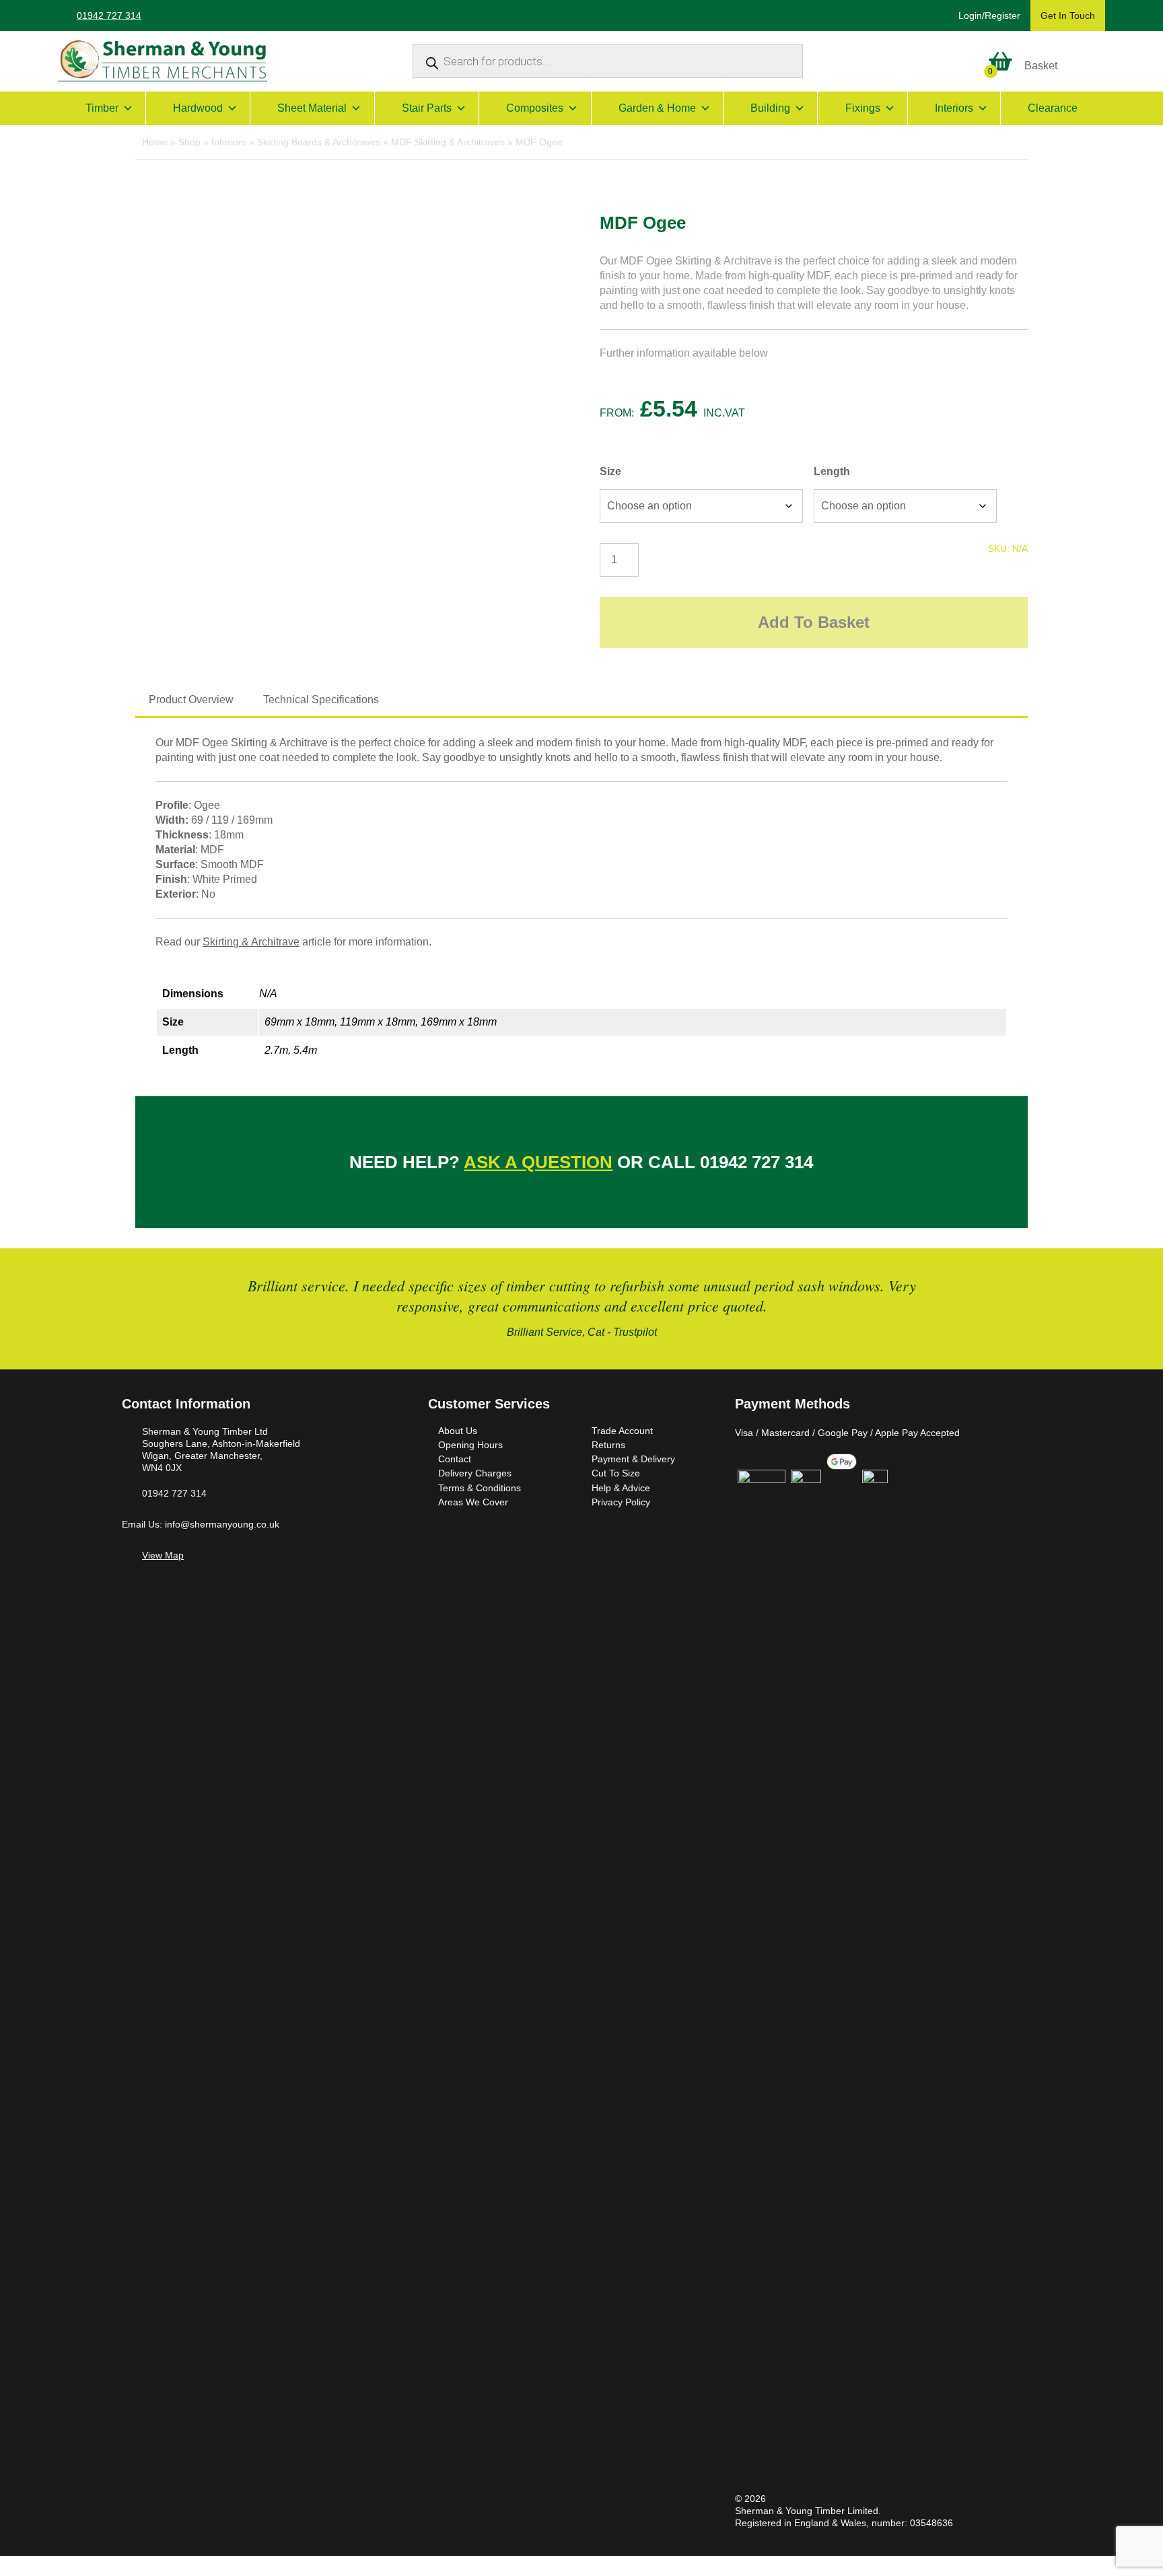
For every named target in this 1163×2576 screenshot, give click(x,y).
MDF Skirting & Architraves (448, 142)
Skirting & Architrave (251, 942)
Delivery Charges (475, 1473)
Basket (1041, 66)
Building (770, 108)
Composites (535, 108)
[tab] (191, 700)
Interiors (954, 108)
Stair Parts (427, 108)
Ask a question (538, 1162)
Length (832, 471)
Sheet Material (312, 108)
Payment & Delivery (633, 1459)
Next (1029, 1309)
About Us (458, 1431)
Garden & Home (657, 108)
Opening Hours (470, 1445)
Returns (608, 1445)
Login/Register (989, 15)
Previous (134, 1309)
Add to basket (814, 622)
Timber (102, 108)
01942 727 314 (109, 15)
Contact (455, 1459)
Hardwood (198, 108)
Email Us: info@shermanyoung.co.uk (201, 1524)
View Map (163, 1555)
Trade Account (622, 1431)
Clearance (1053, 108)
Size (610, 471)
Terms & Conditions (480, 1488)
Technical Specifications (321, 700)
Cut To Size (616, 1473)
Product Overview (191, 700)
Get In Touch (1068, 15)
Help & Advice (621, 1488)
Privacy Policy (621, 1502)
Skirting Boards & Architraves (319, 142)
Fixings (863, 108)
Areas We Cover (473, 1502)
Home (155, 142)
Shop (189, 142)
